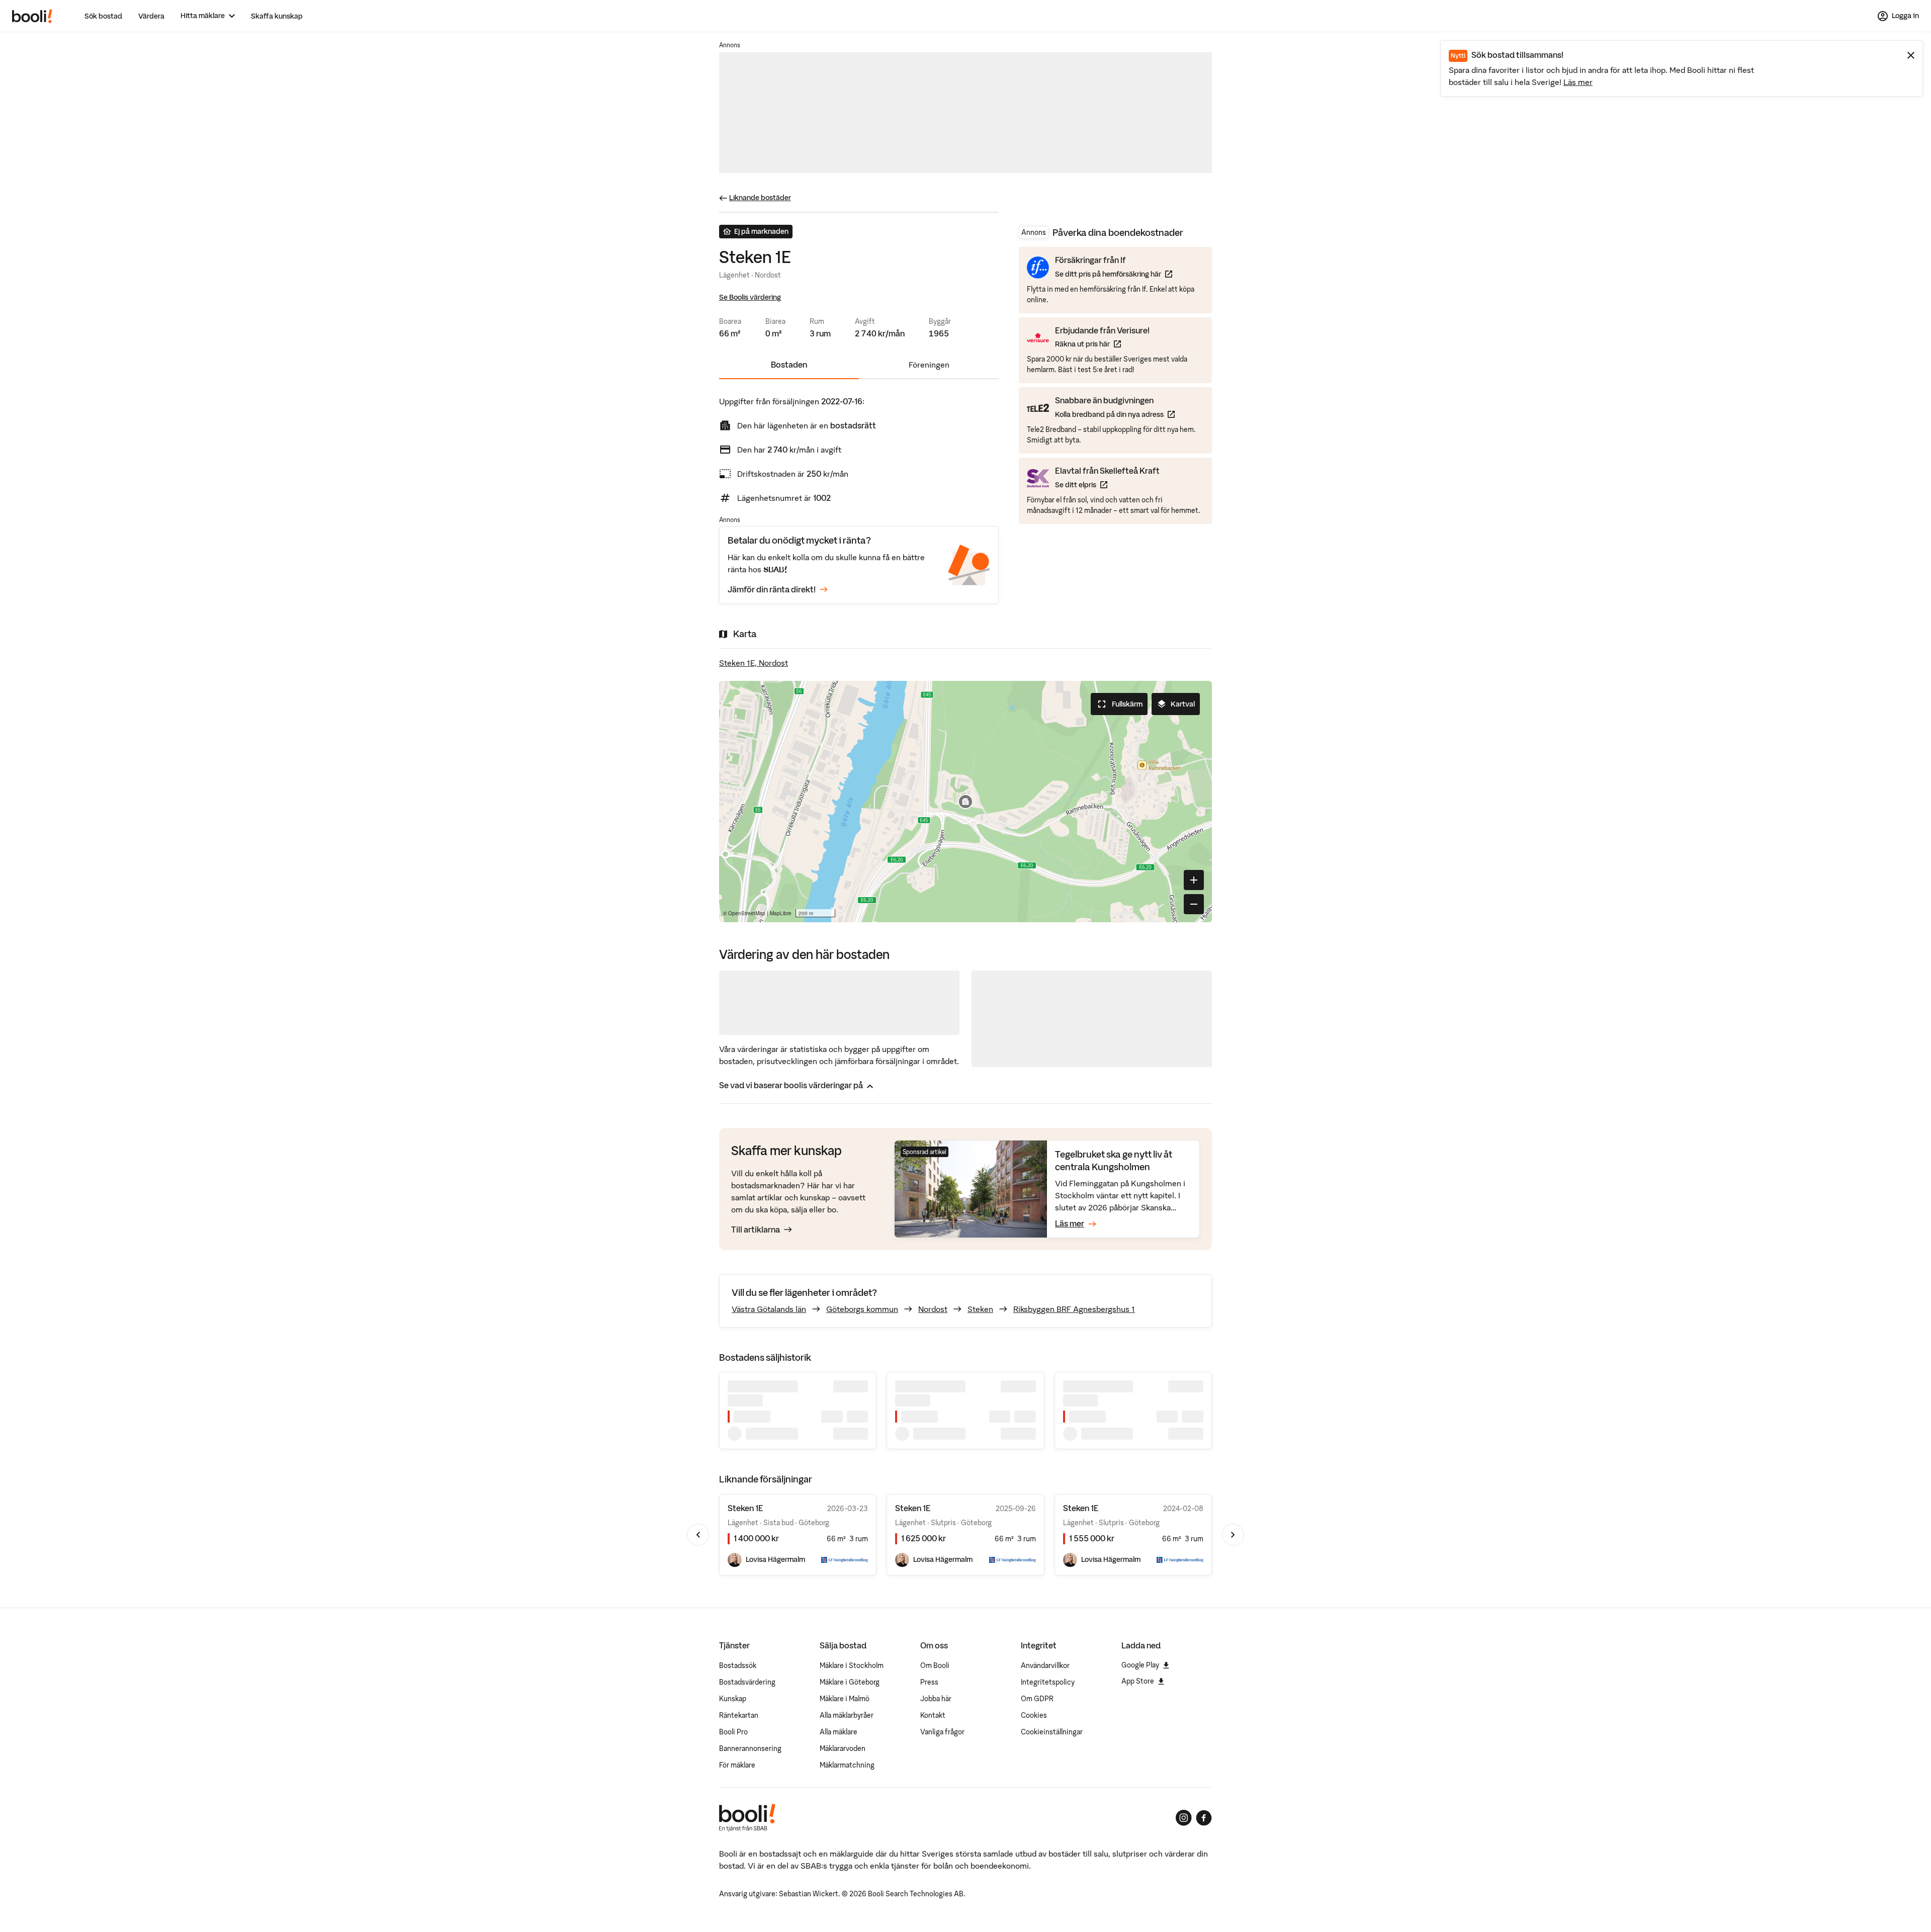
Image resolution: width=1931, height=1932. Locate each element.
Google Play (1140, 1665)
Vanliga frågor (942, 1732)
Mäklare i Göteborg (850, 1682)
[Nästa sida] (1233, 1535)
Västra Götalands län (769, 1309)
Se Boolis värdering (750, 297)
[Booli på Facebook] (1204, 1818)
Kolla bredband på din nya (1115, 414)
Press (929, 1682)
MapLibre (781, 913)
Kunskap (733, 1699)
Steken (980, 1309)
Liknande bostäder (760, 198)
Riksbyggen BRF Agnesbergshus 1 (1074, 1309)
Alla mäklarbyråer (847, 1715)
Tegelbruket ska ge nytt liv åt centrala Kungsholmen (1114, 1160)
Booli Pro (733, 1732)
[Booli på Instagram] (1184, 1818)
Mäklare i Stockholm (852, 1665)
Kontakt (933, 1715)
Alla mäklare (839, 1732)
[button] (965, 802)
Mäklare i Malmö (845, 1699)
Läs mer (1578, 82)
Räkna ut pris (1102, 344)
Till (756, 1230)
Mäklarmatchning (847, 1765)
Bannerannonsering (750, 1748)
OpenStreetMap (747, 913)
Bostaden (789, 365)
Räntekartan (739, 1715)
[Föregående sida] (698, 1535)
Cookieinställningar (1052, 1732)
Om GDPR (1037, 1699)
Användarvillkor (1045, 1665)
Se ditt (1107, 484)
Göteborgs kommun (862, 1309)
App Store (1138, 1681)
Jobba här (936, 1699)
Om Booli (935, 1665)
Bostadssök (738, 1665)
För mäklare (737, 1765)
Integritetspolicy (1048, 1682)
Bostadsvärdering (747, 1682)
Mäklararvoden (843, 1748)
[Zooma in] (1194, 880)
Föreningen (929, 365)
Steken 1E (745, 1508)
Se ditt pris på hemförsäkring (1114, 274)
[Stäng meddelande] (1911, 55)
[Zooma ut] (1194, 904)
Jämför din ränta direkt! (772, 589)
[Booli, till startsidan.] (32, 16)
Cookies (1034, 1715)
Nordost (933, 1309)
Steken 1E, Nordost (754, 663)
